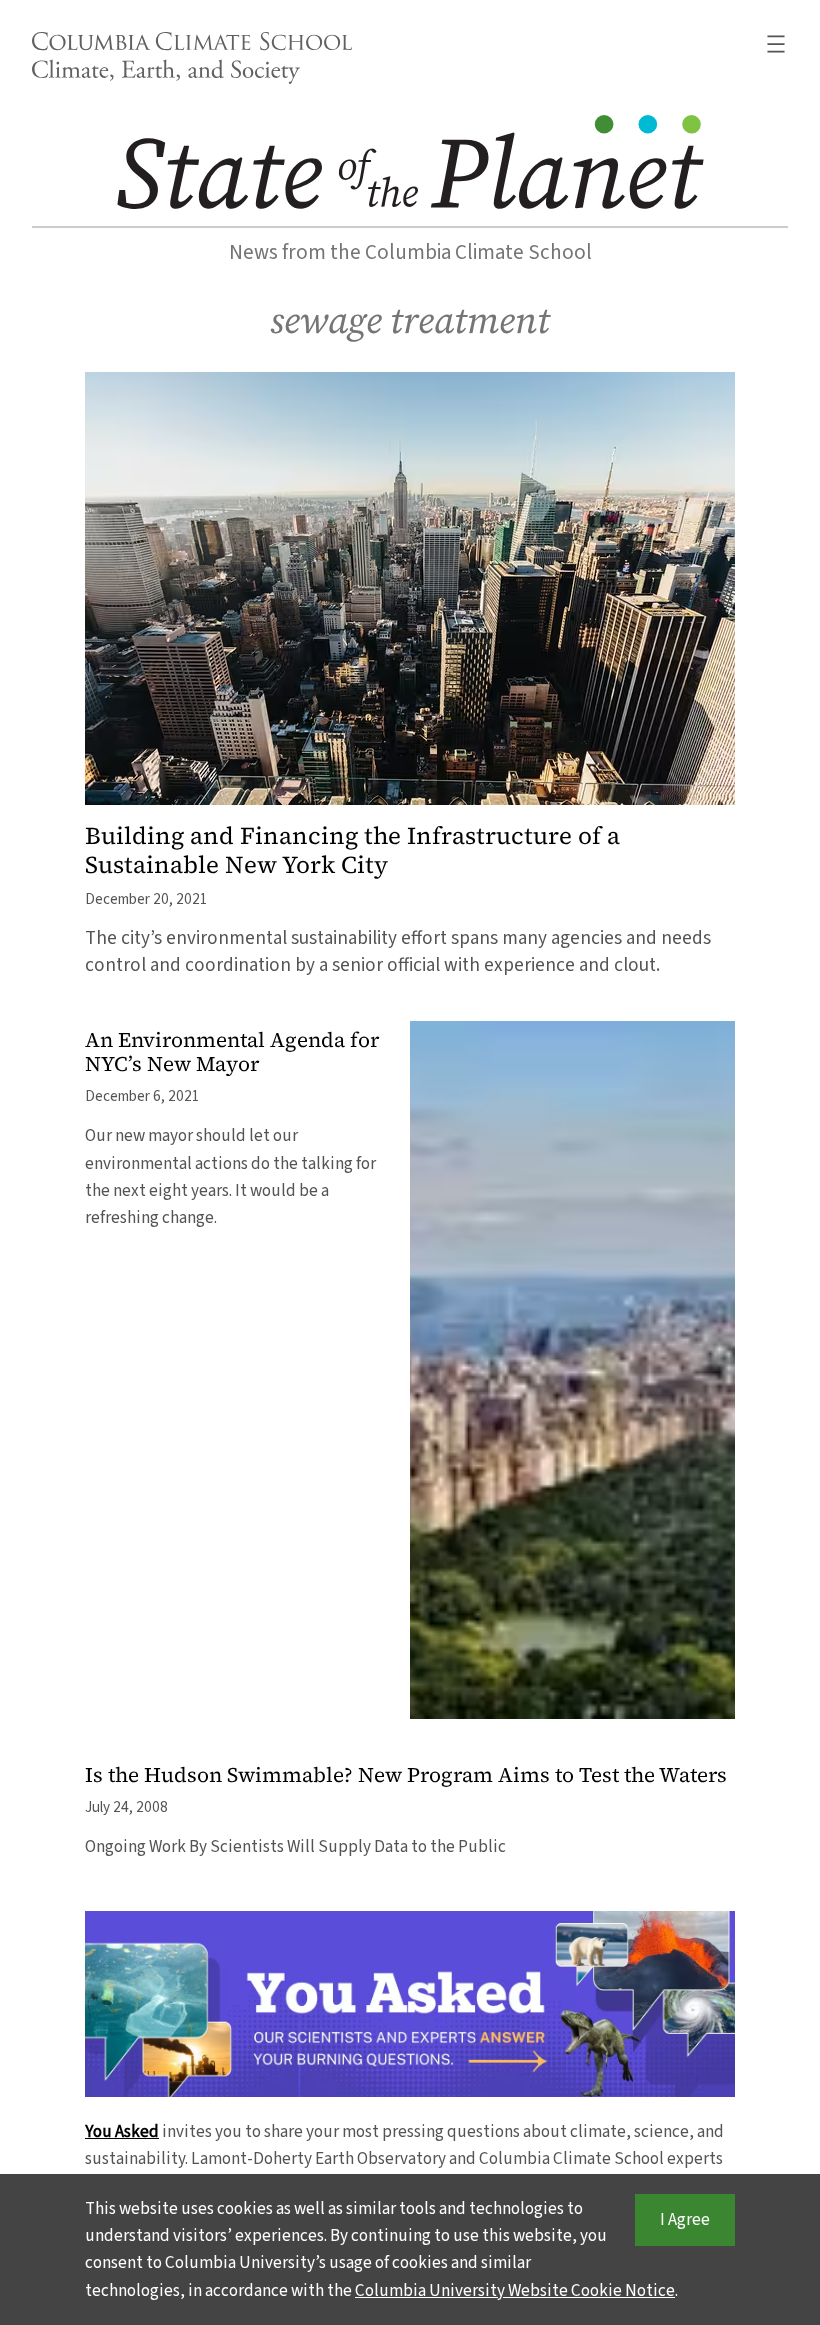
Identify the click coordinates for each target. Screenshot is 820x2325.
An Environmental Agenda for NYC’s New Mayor (232, 1053)
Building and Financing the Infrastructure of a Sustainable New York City (352, 851)
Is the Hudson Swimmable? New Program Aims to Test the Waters (406, 1775)
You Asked (122, 2131)
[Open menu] (776, 44)
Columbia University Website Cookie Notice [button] (515, 2290)
